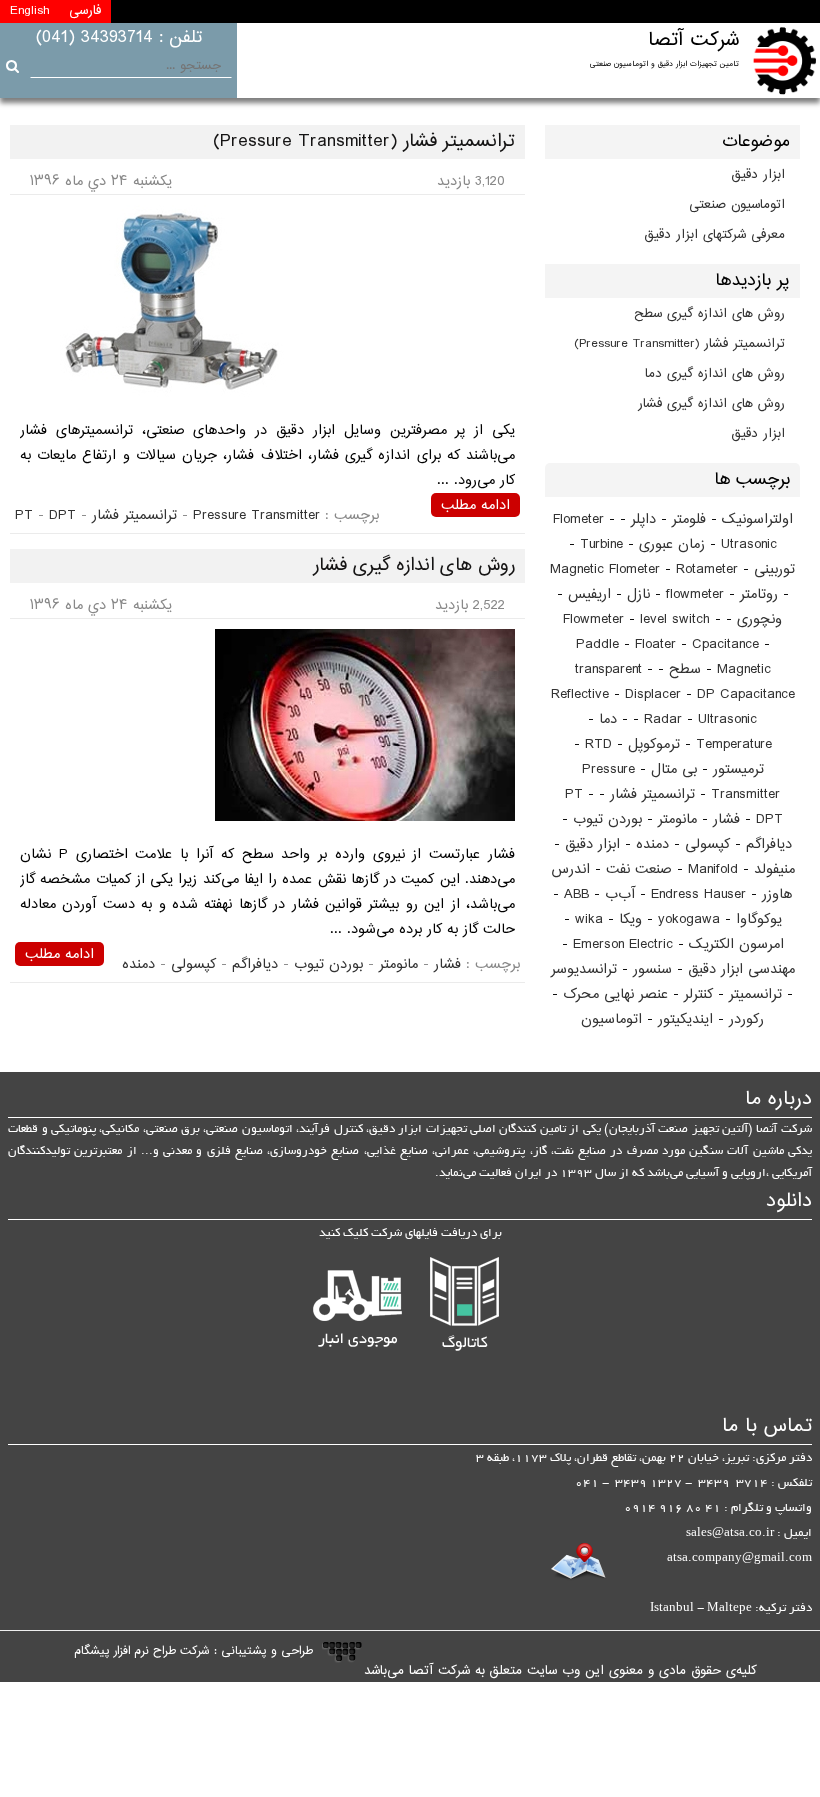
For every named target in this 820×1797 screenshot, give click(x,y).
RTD (598, 744)
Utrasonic (749, 544)
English (29, 11)
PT (574, 794)
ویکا (630, 919)
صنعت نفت (639, 869)
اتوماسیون (611, 1019)
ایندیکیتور (685, 1019)
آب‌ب (620, 894)
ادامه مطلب (475, 505)
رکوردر (746, 1019)
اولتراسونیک (757, 519)
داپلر (643, 519)
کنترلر (698, 994)
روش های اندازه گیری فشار (711, 404)
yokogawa (689, 919)
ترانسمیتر (755, 994)
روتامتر (759, 594)
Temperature (734, 744)
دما (608, 719)
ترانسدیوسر (584, 969)
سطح (685, 669)
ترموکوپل (654, 744)
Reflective (580, 694)
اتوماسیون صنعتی (737, 205)
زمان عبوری (672, 544)
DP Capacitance (746, 694)
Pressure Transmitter (256, 515)
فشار (726, 819)
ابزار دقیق (758, 175)
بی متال (674, 769)
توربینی (774, 569)
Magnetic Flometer (605, 569)
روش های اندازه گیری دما (715, 374)
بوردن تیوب (607, 819)
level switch (675, 619)
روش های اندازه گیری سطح (709, 314)
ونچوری (759, 619)
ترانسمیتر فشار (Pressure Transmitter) (679, 344)
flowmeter (695, 594)
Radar (663, 719)
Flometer (578, 519)
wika (589, 919)
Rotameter (707, 569)
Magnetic (744, 669)
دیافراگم (769, 844)
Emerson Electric (623, 944)
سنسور (652, 969)
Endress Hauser (698, 894)
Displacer (653, 694)
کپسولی (707, 844)
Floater (655, 644)
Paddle (597, 644)
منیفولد (774, 869)
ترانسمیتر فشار (652, 794)
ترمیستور (738, 769)
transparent (608, 669)
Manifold (713, 869)
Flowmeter (593, 619)
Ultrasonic (727, 719)
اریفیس (589, 594)
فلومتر (689, 519)
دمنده (652, 844)
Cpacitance (725, 644)
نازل (638, 594)
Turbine (601, 544)
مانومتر (677, 819)
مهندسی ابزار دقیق (741, 969)
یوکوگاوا (759, 919)
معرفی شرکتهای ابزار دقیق (715, 235)
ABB (576, 894)
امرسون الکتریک (736, 944)
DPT (769, 819)
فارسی (85, 11)
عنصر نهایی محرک (615, 994)
